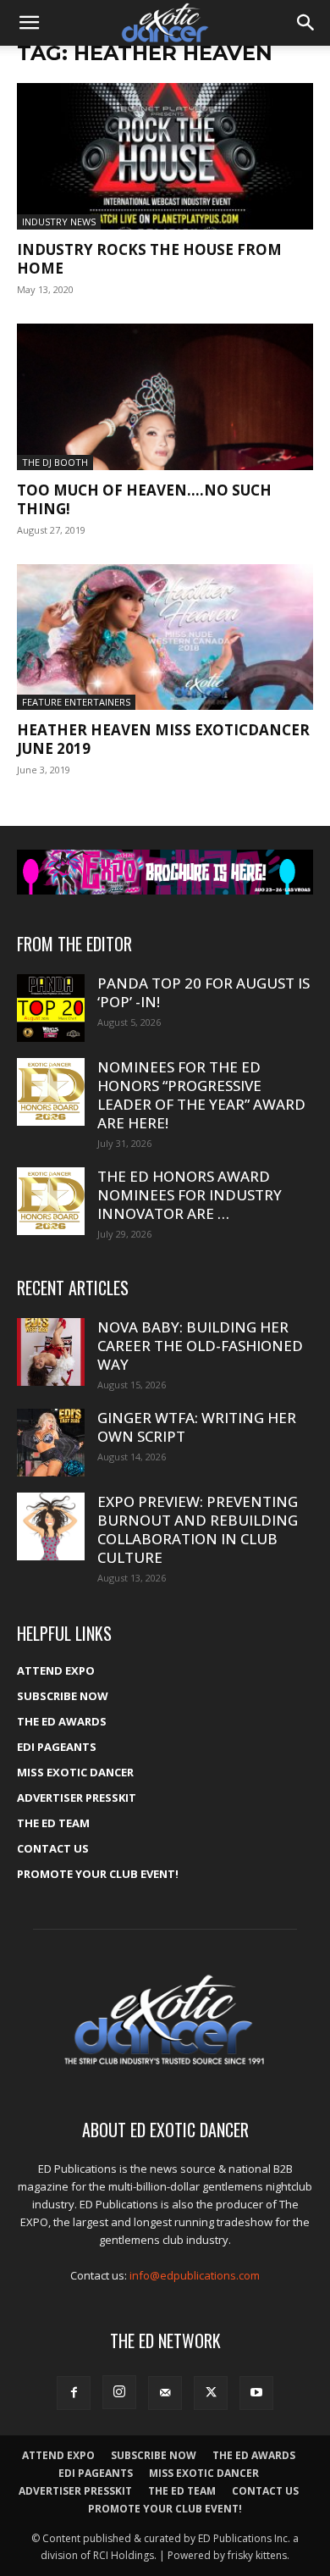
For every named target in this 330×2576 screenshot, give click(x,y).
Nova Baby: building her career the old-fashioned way (200, 1346)
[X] (211, 2393)
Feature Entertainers (76, 702)
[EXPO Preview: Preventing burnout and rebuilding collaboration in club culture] (51, 1526)
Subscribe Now (63, 1696)
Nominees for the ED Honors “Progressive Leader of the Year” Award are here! (201, 1095)
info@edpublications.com (195, 2275)
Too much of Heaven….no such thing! (144, 499)
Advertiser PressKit (77, 1798)
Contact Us (53, 1848)
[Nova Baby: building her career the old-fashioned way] (51, 1352)
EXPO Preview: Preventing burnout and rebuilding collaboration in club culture (198, 1529)
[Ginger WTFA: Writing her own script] (51, 1443)
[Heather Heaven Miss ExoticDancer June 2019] (165, 637)
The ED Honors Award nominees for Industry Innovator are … (190, 1195)
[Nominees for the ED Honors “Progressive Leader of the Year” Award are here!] (51, 1092)
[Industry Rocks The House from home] (165, 156)
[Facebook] (74, 2393)
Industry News (59, 222)
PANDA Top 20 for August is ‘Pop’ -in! (203, 992)
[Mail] (165, 2393)
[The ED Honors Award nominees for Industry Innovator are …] (51, 1201)
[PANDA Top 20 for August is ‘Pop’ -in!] (51, 1008)
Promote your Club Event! (98, 1874)
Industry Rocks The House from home (149, 259)
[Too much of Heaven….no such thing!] (165, 397)
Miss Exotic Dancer (75, 1772)
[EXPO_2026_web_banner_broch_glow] (165, 872)
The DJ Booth (55, 462)
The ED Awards (62, 1721)
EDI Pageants (57, 1747)
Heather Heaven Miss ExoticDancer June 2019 (163, 739)
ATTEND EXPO (56, 1670)
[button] (29, 23)
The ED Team (53, 1823)
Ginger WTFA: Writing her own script (197, 1427)
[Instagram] (119, 2392)
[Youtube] (256, 2393)
